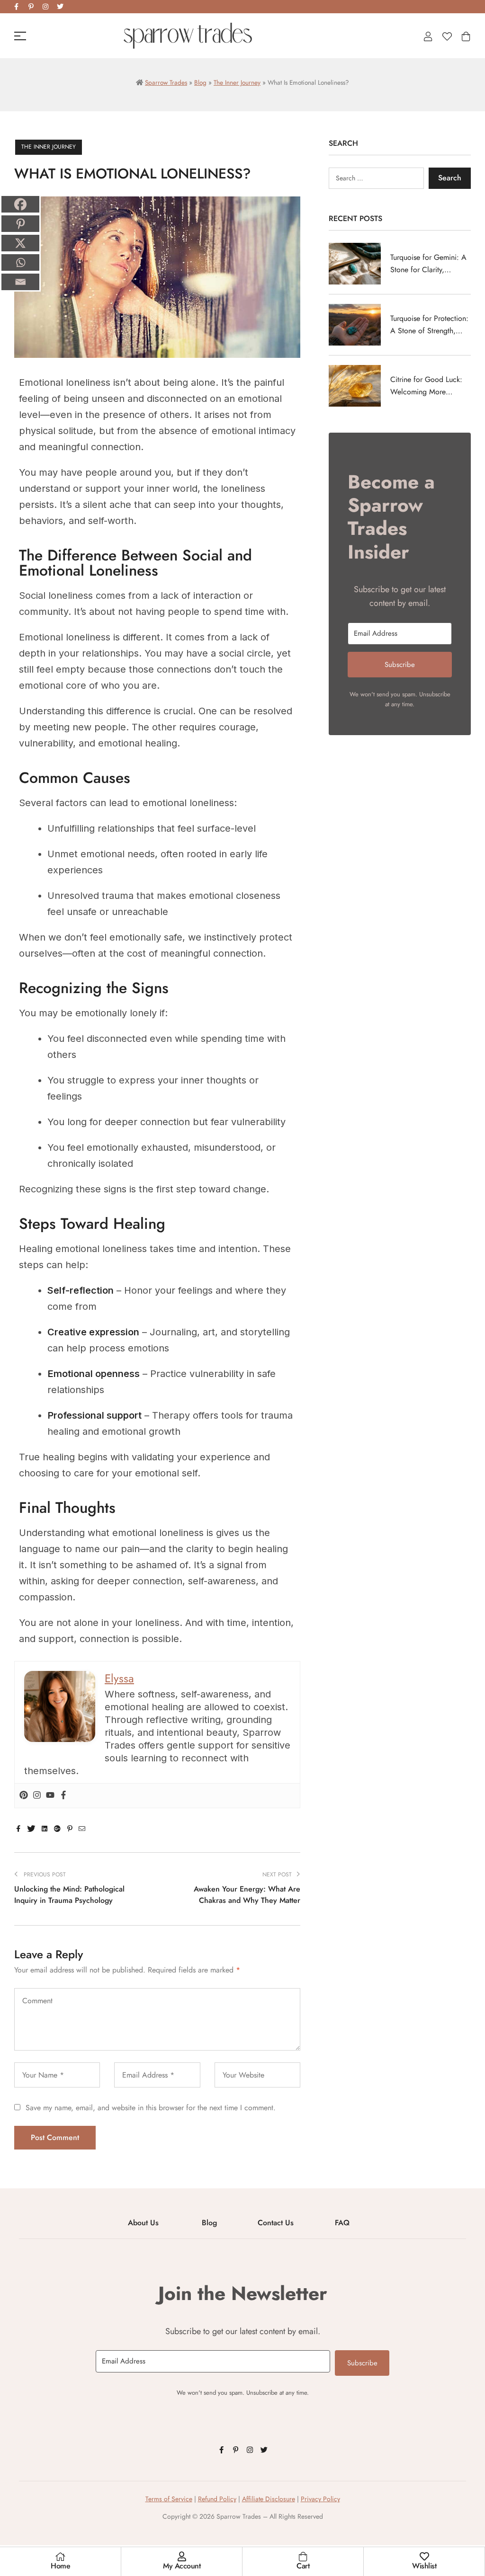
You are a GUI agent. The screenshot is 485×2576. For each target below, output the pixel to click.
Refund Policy (217, 2499)
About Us (143, 2223)
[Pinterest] (24, 1796)
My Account (182, 2566)
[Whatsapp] (20, 262)
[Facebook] (63, 1796)
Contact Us (276, 2223)
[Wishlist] (424, 2557)
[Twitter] (60, 7)
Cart (303, 2566)
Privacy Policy (320, 2499)
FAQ (342, 2223)
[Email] (20, 282)
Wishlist (424, 2566)
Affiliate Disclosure (269, 2499)
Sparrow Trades (166, 82)
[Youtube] (50, 1796)
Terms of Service (169, 2499)
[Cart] (303, 2557)
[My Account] (182, 2557)
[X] (20, 243)
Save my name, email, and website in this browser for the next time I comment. (151, 2108)
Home (60, 2566)
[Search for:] (376, 178)
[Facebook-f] (16, 7)
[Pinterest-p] (31, 7)
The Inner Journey (237, 82)
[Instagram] (45, 7)
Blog (200, 82)
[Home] (61, 2557)
